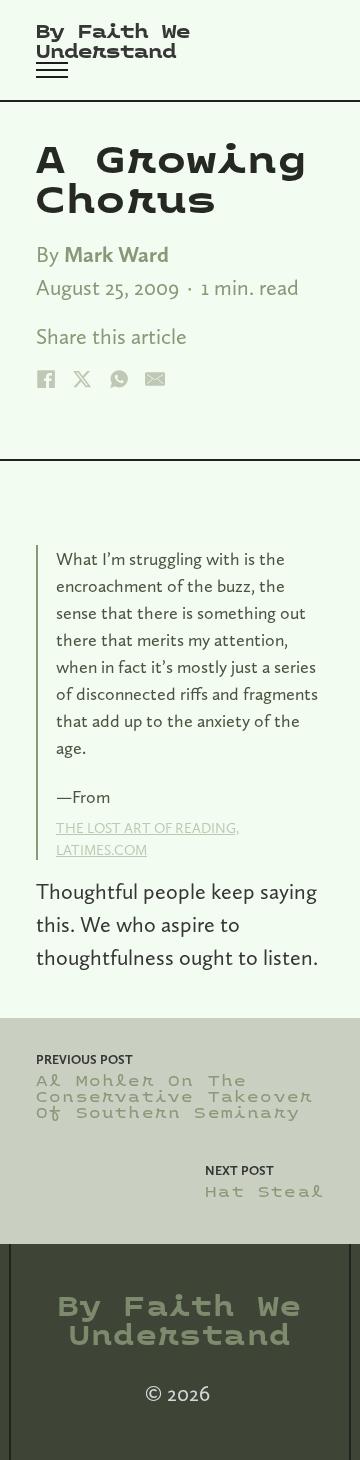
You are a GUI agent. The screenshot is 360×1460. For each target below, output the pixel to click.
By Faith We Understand (113, 42)
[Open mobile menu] (52, 70)
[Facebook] (46, 379)
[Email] (155, 379)
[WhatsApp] (119, 379)
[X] (82, 379)
